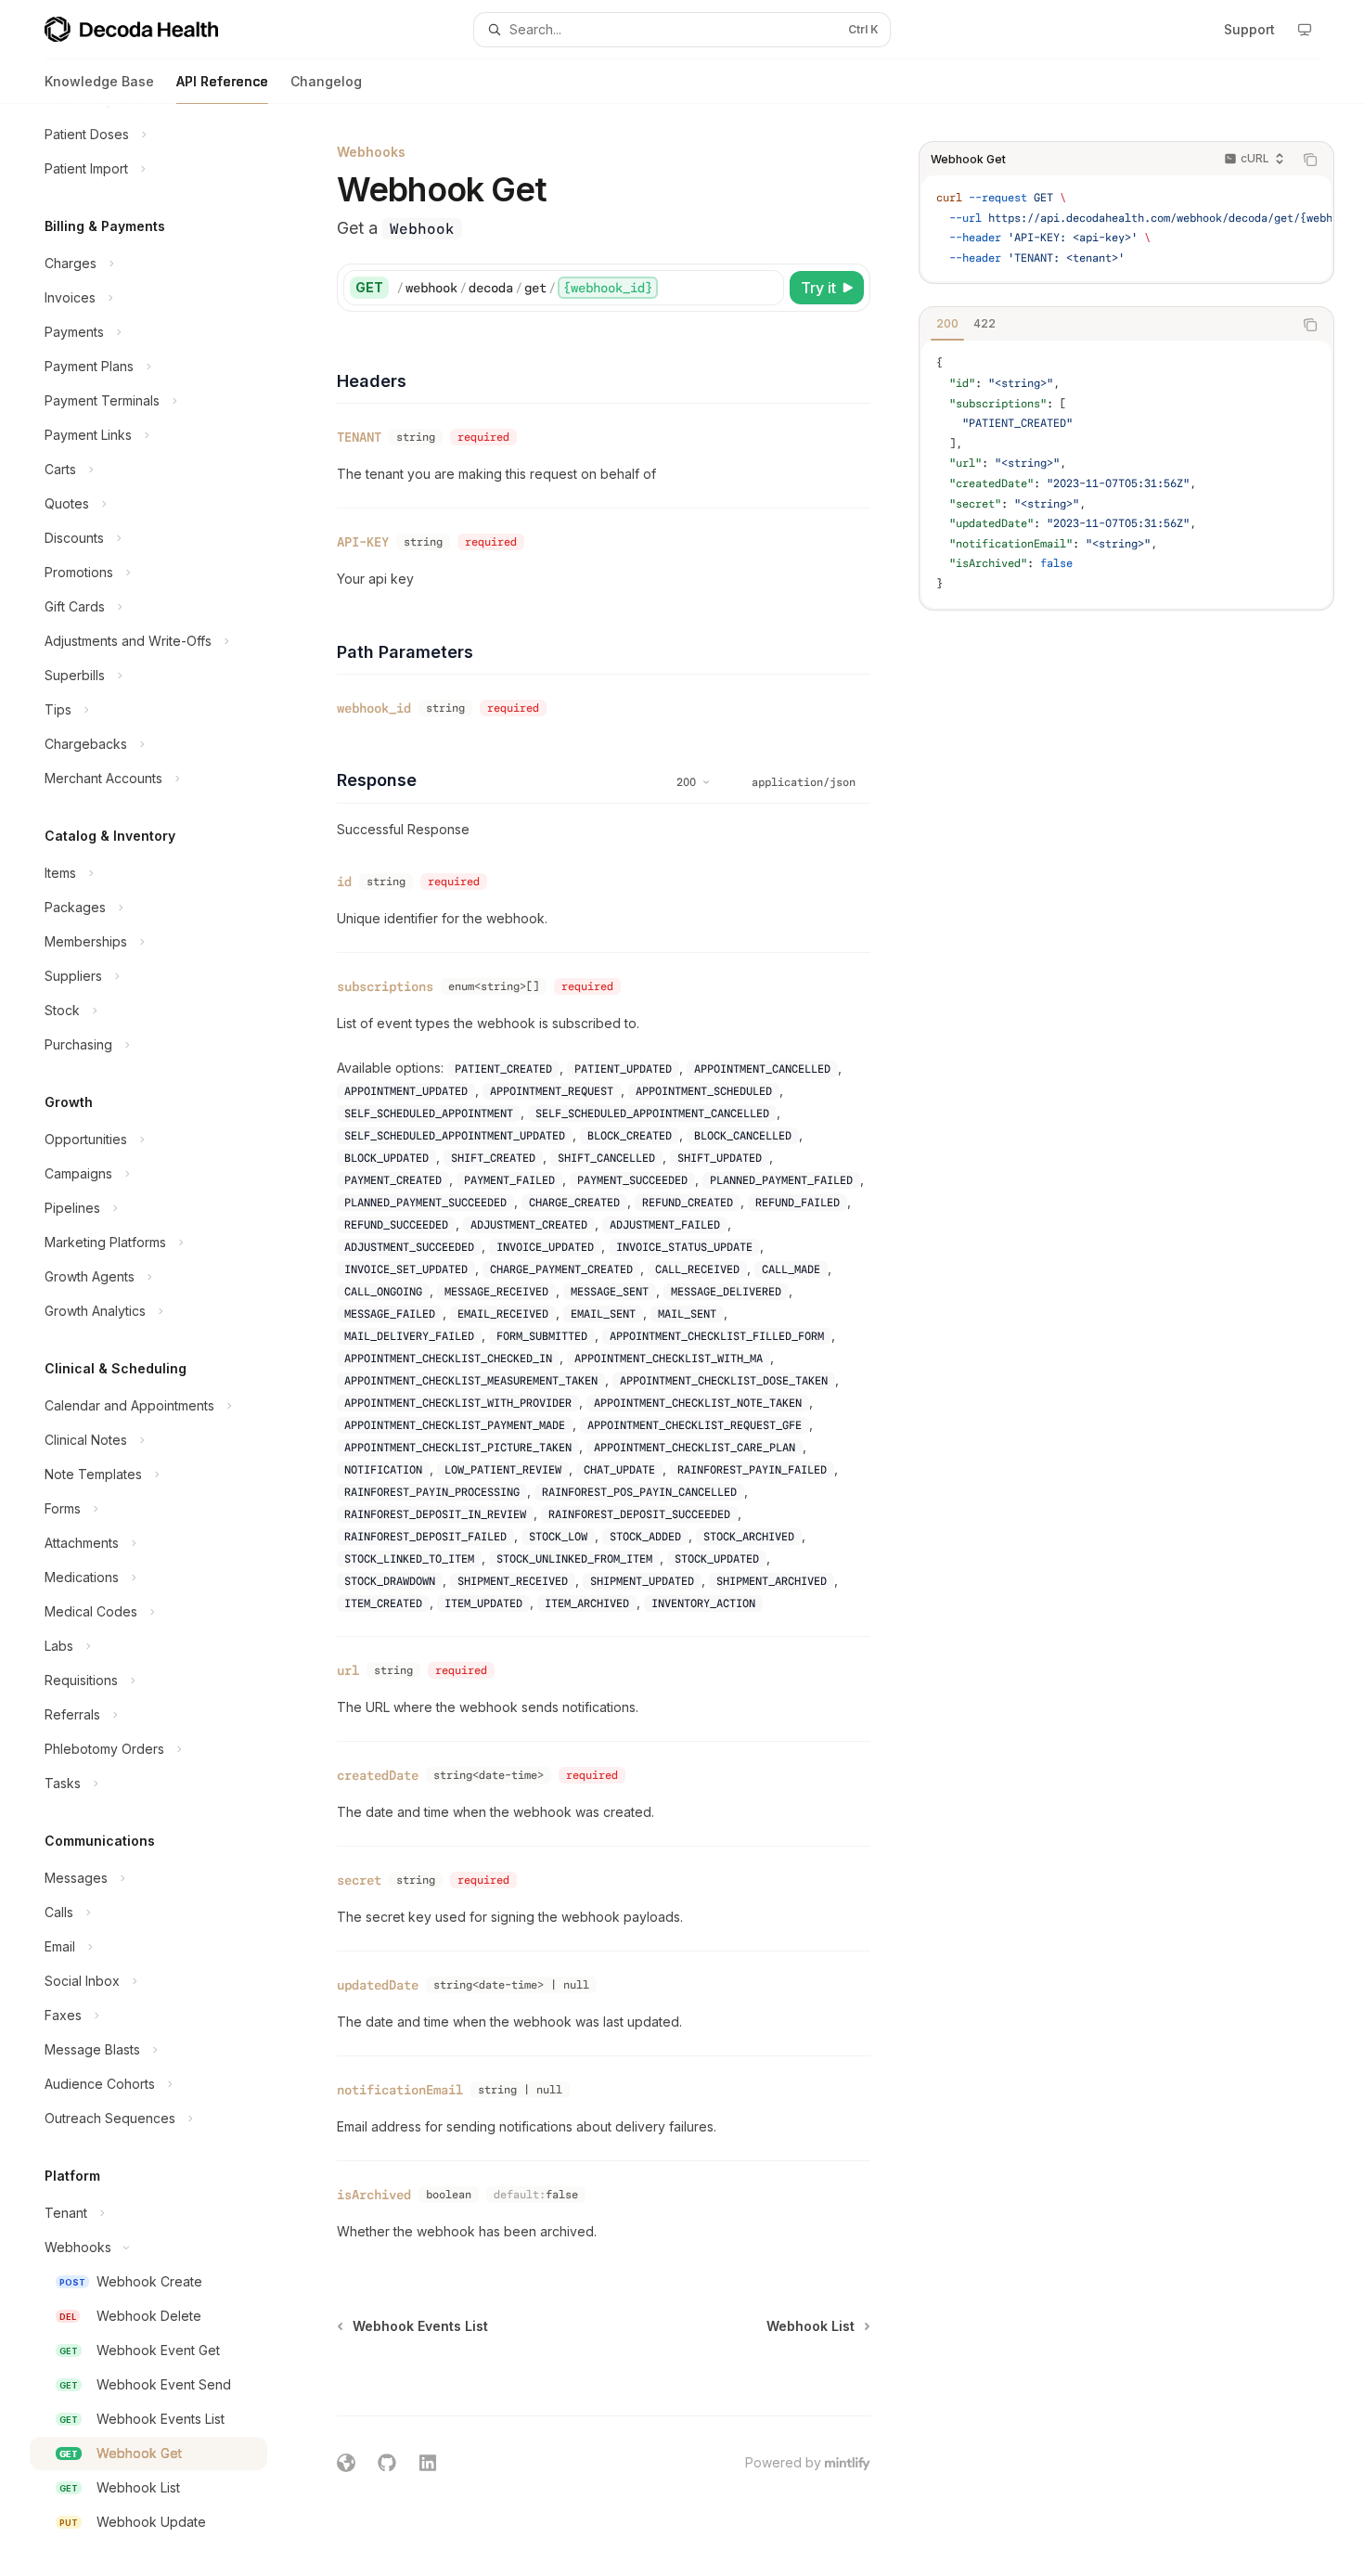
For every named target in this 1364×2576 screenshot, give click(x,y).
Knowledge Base (99, 81)
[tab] (947, 324)
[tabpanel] (1126, 474)
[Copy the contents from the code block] (1310, 160)
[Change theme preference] (1305, 30)
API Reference (222, 81)
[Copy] (766, 288)
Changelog (326, 81)
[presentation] (163, 1340)
